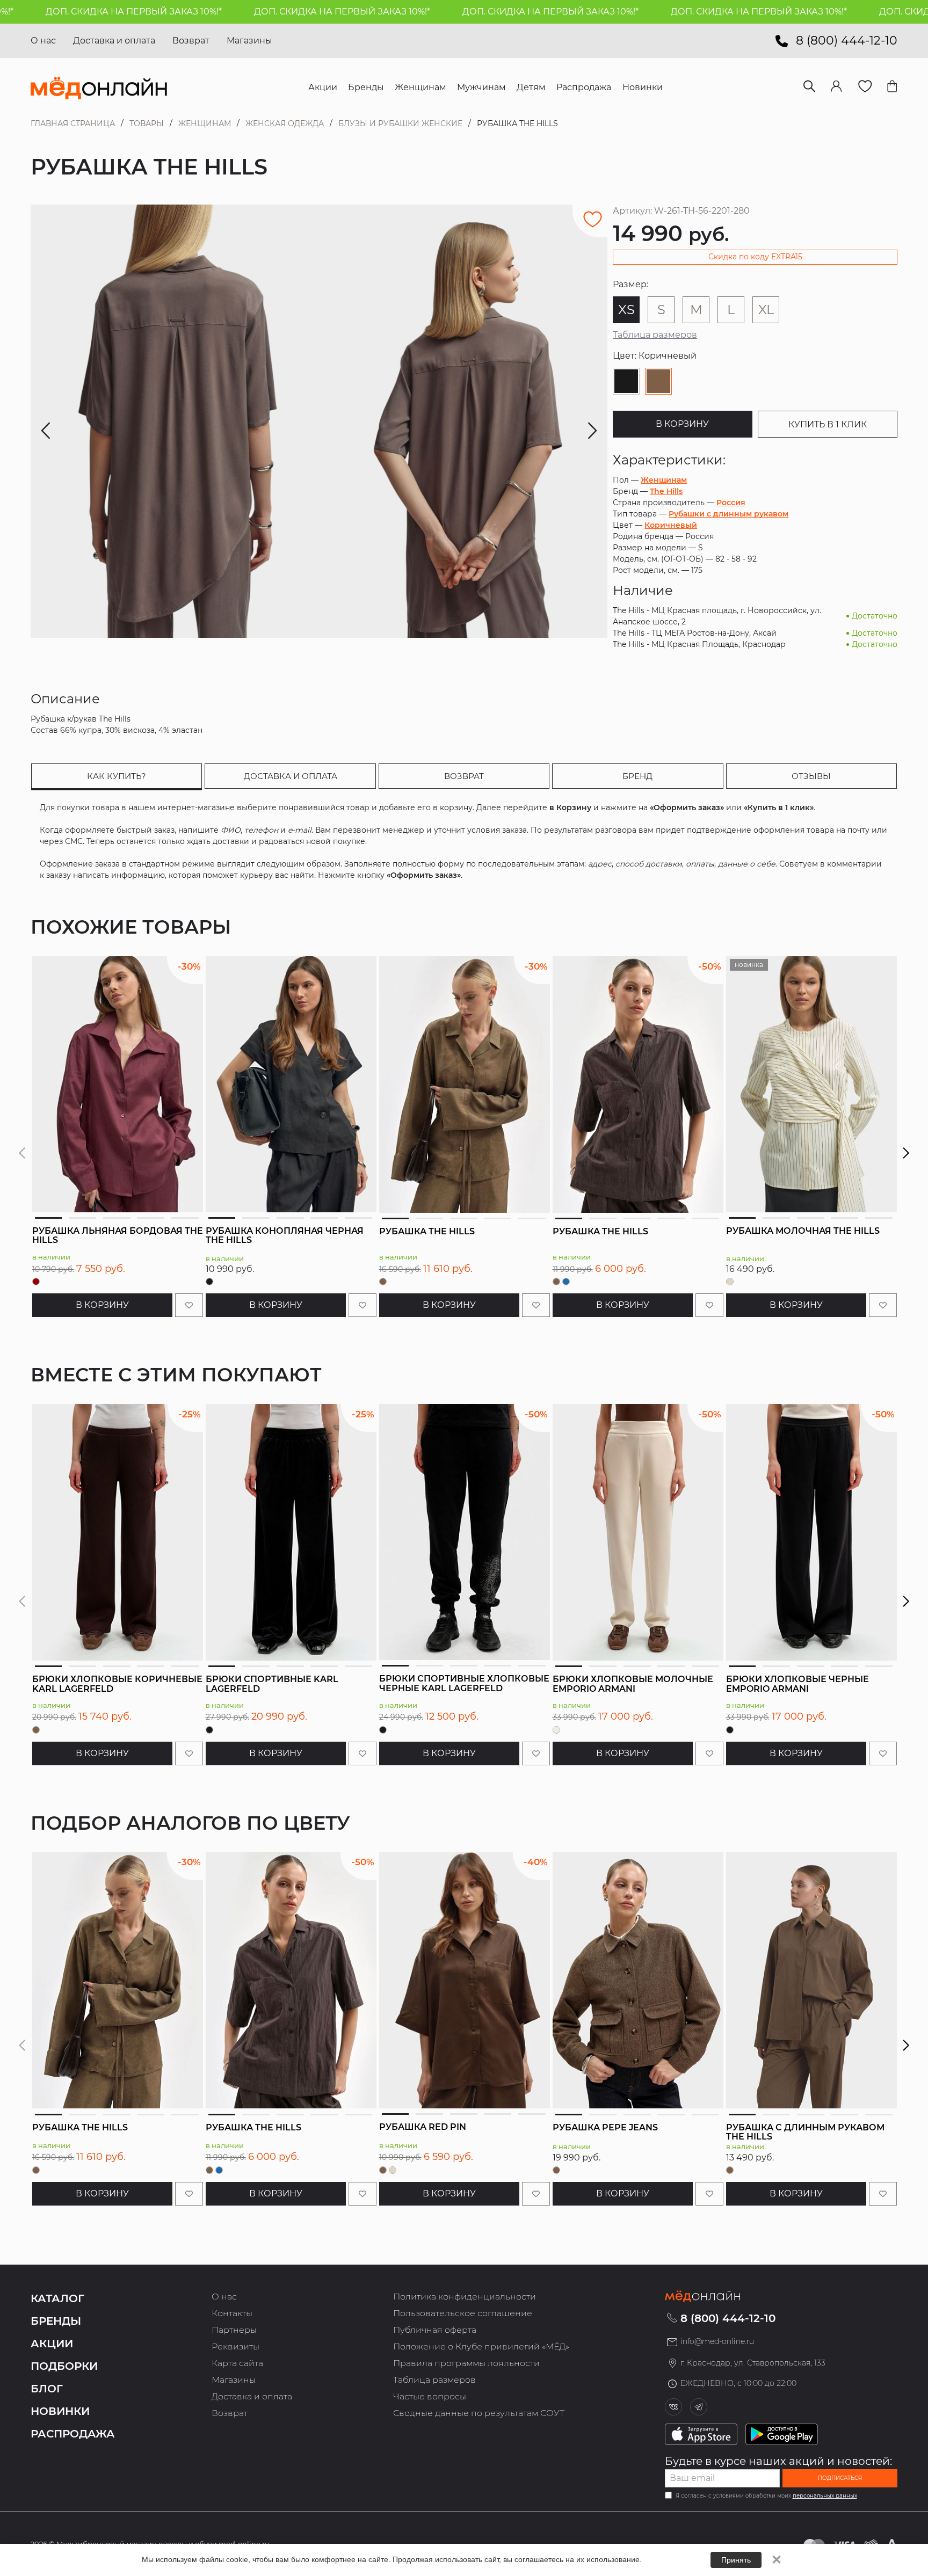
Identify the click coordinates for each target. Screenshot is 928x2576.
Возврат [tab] (464, 776)
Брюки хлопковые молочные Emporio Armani (633, 1684)
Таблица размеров (655, 335)
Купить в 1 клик (828, 424)
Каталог (57, 2298)
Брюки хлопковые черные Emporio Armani (798, 1684)
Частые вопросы (430, 2396)
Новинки (60, 2411)
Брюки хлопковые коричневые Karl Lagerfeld (117, 1684)
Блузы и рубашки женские (400, 123)
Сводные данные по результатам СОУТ (479, 2413)
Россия (731, 503)
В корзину (682, 424)
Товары (147, 123)
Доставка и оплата (114, 41)
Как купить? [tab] (117, 776)
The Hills (666, 491)
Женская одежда (285, 123)
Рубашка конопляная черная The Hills (285, 1236)
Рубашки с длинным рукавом (728, 514)
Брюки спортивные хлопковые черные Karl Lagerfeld (464, 1683)
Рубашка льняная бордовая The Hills (118, 1236)
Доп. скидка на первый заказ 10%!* (241, 12)
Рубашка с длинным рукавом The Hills (805, 2132)
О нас (43, 41)
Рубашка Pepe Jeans (605, 2127)
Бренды (56, 2321)
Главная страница (73, 123)
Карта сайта (237, 2363)
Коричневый (671, 525)
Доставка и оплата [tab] (291, 776)
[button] (906, 1153)
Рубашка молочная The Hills (803, 1231)
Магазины (249, 41)
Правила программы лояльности (466, 2363)
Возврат (191, 41)
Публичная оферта (435, 2330)
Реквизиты (235, 2346)
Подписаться (840, 2478)
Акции (52, 2344)
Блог (47, 2389)
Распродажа (73, 2434)
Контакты (232, 2313)
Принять (736, 2560)
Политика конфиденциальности (465, 2297)
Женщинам (205, 123)
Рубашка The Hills (427, 1231)
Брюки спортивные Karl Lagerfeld (272, 1684)
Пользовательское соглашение (463, 2313)
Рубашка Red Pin (423, 2127)
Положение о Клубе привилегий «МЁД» (481, 2346)
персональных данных (825, 2496)
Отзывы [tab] (811, 776)
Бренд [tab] (637, 776)
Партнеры (234, 2330)
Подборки (64, 2366)
